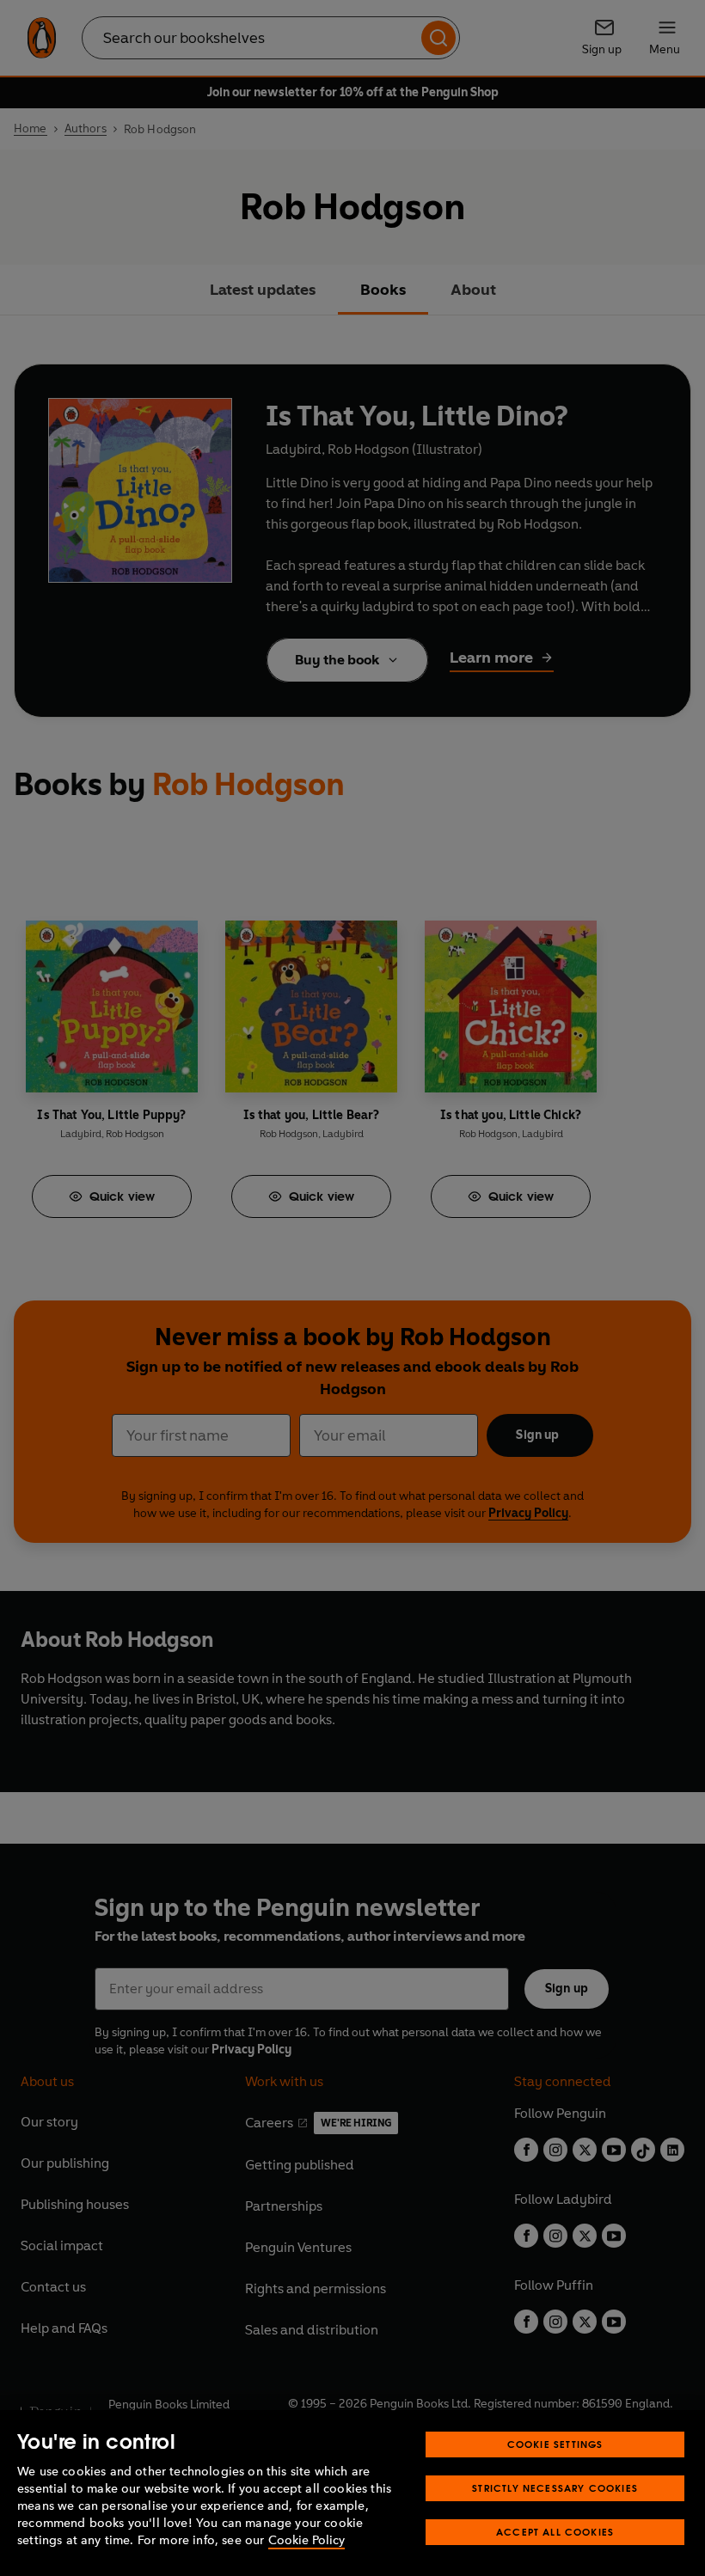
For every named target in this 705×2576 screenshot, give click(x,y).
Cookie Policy (307, 2540)
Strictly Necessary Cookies (555, 2488)
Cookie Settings (555, 2444)
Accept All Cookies (555, 2532)
